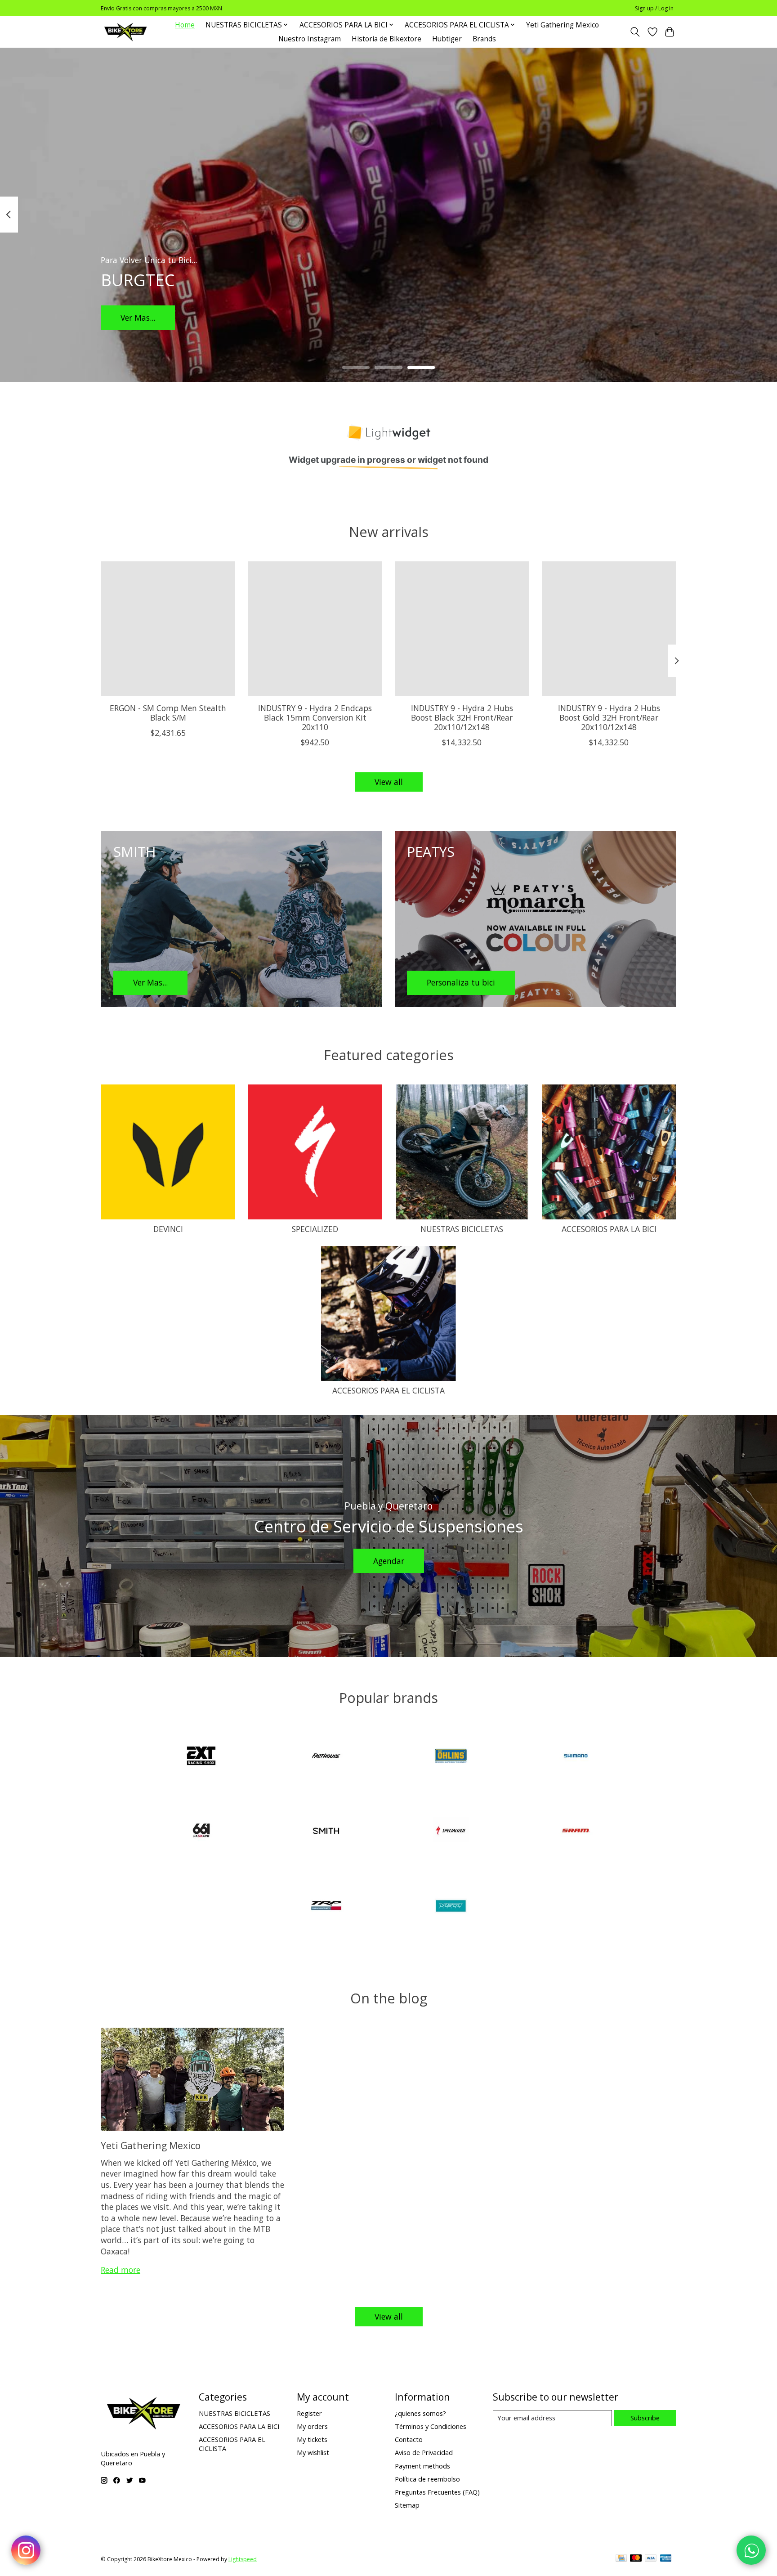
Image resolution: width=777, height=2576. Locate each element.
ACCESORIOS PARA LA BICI (609, 1229)
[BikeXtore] (125, 32)
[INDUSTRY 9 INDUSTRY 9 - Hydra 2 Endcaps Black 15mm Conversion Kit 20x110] (315, 629)
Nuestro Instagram (310, 39)
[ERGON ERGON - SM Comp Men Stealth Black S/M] (168, 629)
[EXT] (201, 1757)
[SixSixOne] (201, 1832)
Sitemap (407, 2505)
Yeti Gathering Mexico (563, 25)
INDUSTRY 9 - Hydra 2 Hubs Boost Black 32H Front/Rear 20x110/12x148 (462, 717)
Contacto (409, 2439)
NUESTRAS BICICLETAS (462, 1229)
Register (309, 2413)
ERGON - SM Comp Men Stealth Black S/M (168, 713)
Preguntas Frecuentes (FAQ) (437, 2492)
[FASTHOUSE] (326, 1757)
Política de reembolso (427, 2479)
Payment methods (422, 2466)
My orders (312, 2426)
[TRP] (326, 1906)
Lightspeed (243, 2559)
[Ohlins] (451, 1757)
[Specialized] (451, 1832)
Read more (121, 2270)
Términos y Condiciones (431, 2426)
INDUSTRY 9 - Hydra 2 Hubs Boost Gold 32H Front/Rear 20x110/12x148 (609, 717)
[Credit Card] (621, 2559)
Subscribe (645, 2418)
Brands (484, 39)
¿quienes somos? (420, 2413)
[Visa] (651, 2559)
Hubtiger (447, 39)
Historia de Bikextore (386, 39)
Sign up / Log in (654, 8)
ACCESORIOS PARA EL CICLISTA (388, 1390)
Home (185, 25)
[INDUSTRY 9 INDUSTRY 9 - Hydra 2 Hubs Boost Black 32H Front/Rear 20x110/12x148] (462, 629)
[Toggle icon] (635, 32)
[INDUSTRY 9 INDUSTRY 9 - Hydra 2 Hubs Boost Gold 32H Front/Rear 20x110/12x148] (609, 629)
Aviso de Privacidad (424, 2452)
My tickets (312, 2439)
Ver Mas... (138, 317)
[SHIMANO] (576, 1757)
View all (389, 782)
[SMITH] (326, 1832)
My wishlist (313, 2452)
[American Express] (666, 2559)
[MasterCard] (636, 2559)
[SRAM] (576, 1832)
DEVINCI (168, 1229)
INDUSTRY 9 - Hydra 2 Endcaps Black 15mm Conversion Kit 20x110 (315, 717)
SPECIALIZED (315, 1229)
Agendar (389, 1561)
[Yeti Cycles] (451, 1906)
